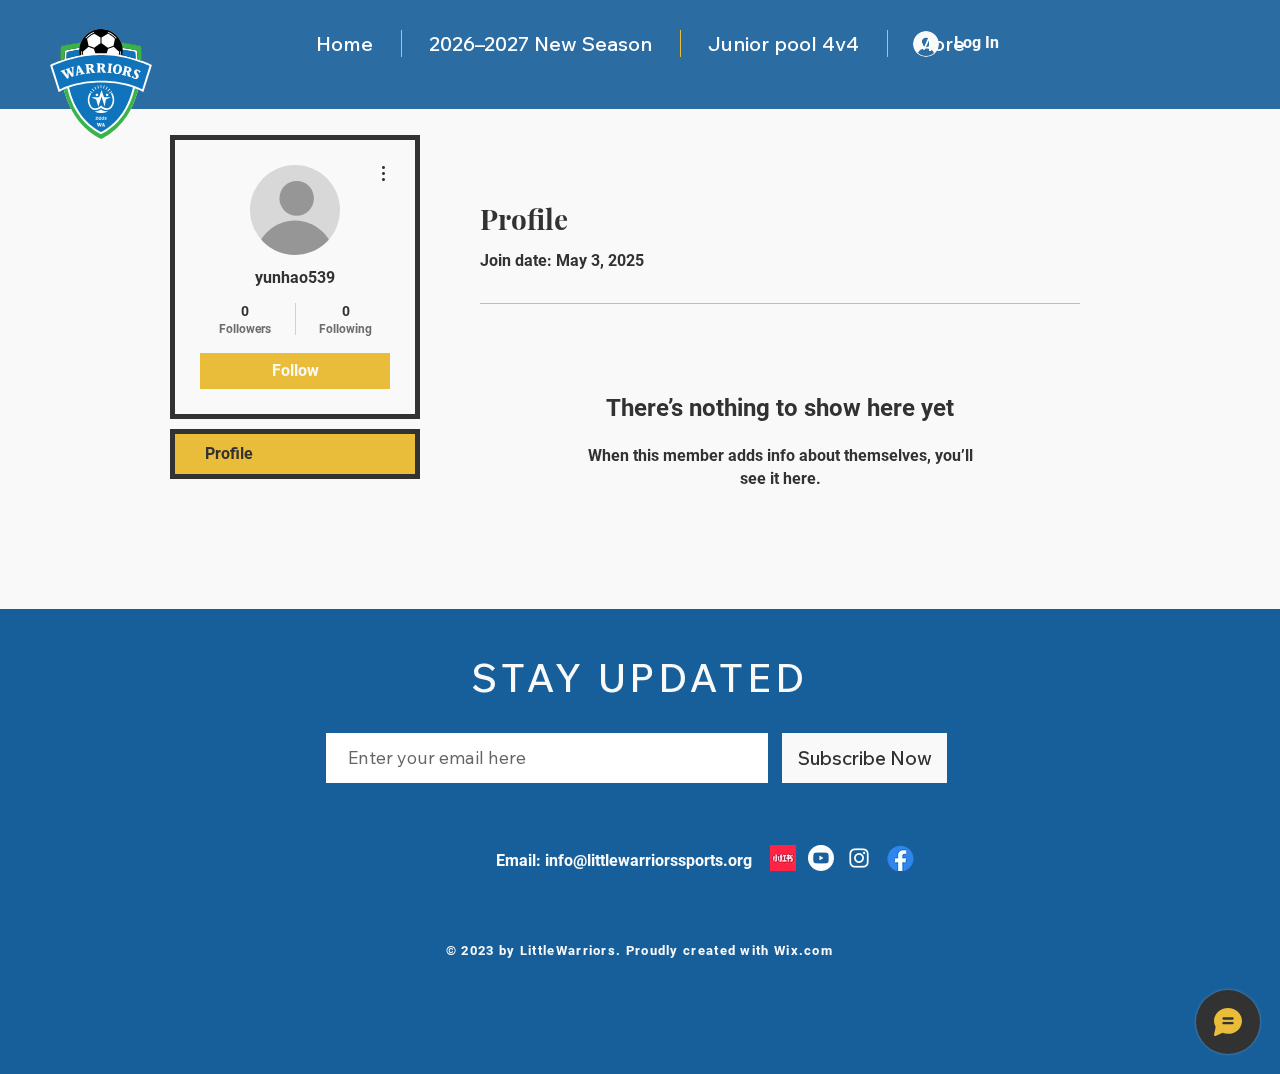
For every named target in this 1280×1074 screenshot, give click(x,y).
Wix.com (803, 950)
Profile (229, 453)
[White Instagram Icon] (859, 858)
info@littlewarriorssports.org (648, 860)
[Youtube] (821, 858)
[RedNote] (783, 858)
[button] (540, 43)
